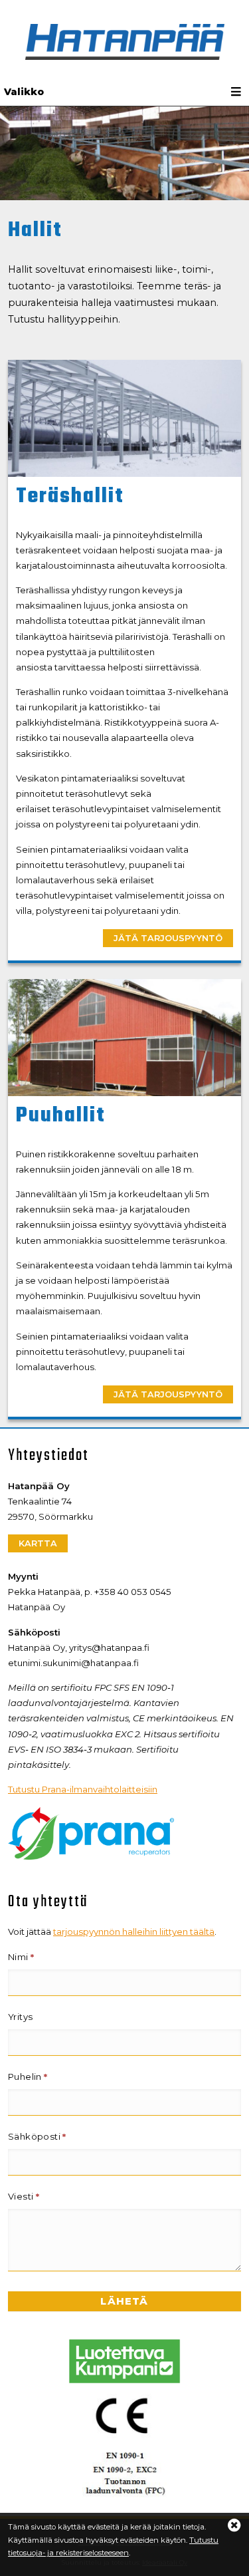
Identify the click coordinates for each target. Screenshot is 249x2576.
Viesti (24, 2196)
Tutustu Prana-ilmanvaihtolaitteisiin (83, 1789)
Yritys (20, 2017)
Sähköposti (37, 2136)
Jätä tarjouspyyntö (168, 938)
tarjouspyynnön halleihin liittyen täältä (134, 1932)
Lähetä (124, 2301)
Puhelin (28, 2076)
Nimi (21, 1957)
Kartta (38, 1543)
